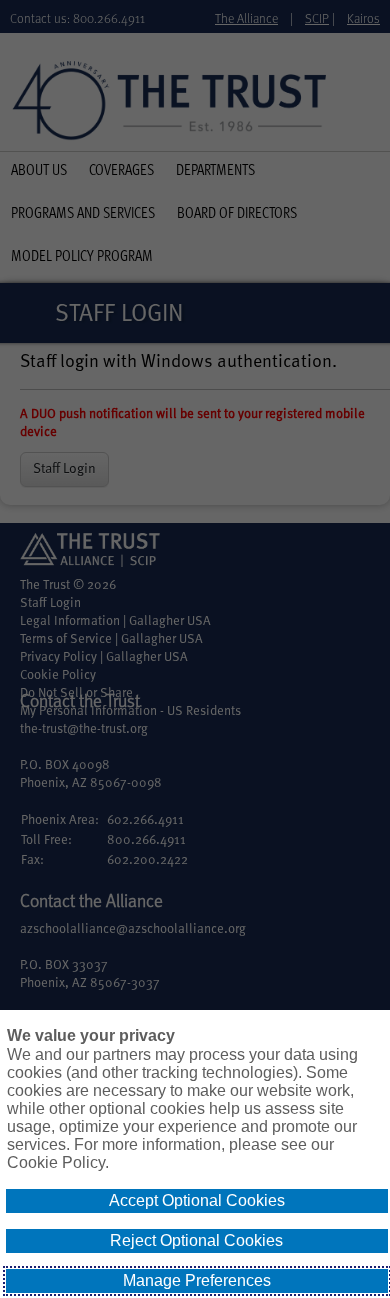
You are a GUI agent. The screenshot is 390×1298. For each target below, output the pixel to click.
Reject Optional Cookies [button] (196, 1240)
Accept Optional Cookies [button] (197, 1200)
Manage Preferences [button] (197, 1280)
